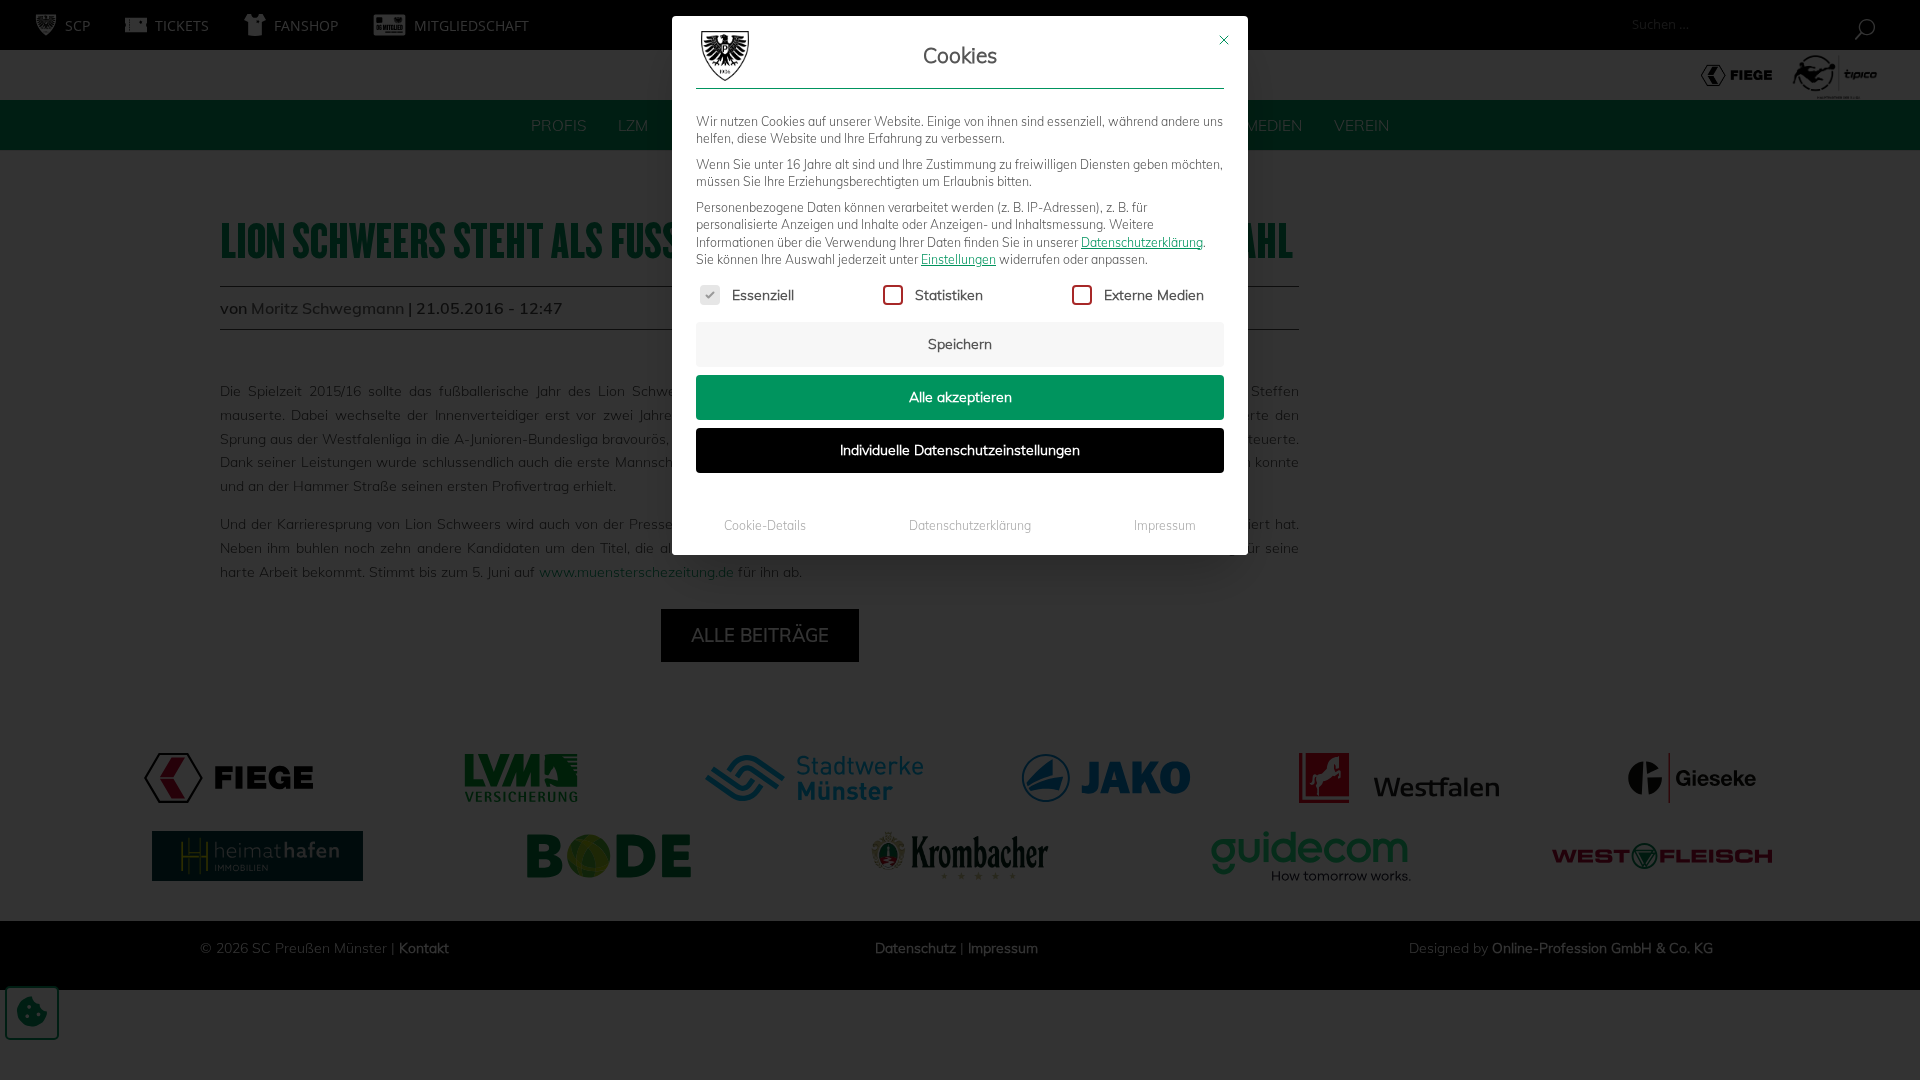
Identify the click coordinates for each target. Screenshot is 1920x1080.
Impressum (1165, 525)
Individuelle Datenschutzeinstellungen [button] (960, 450)
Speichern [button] (960, 344)
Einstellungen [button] (958, 259)
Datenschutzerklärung (1142, 242)
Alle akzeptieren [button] (960, 397)
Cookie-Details (765, 525)
